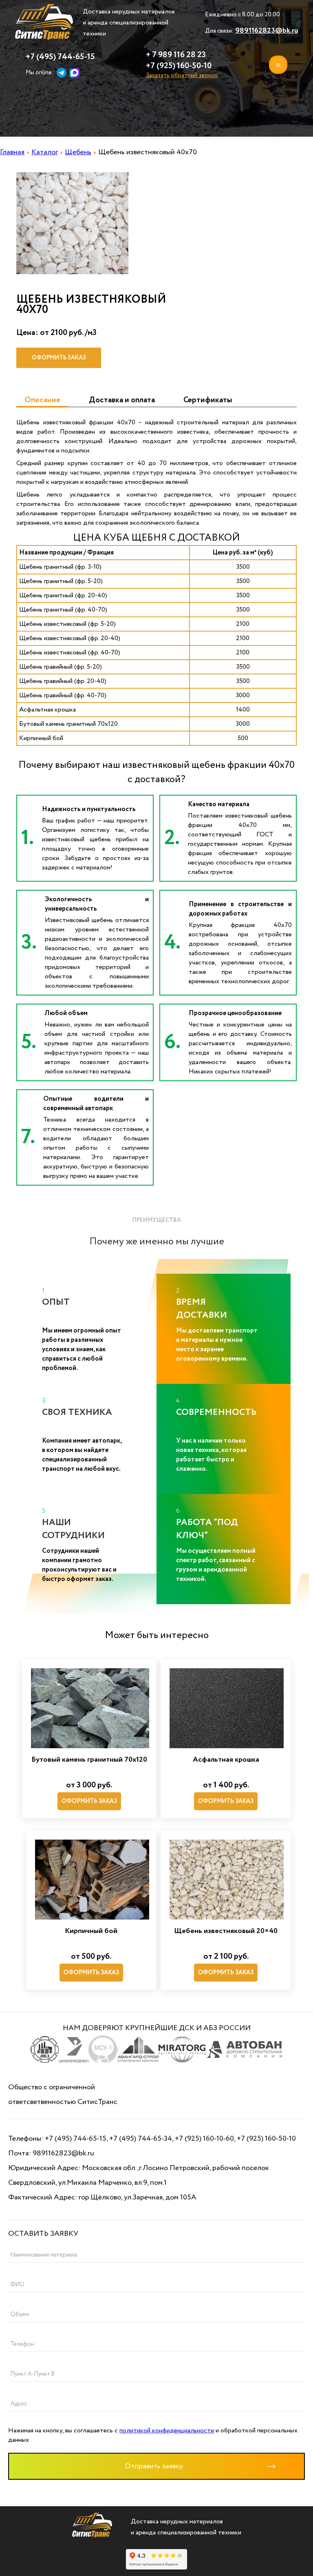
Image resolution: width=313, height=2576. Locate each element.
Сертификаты (208, 400)
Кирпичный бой (91, 1931)
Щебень (78, 152)
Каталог (45, 152)
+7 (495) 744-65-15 (60, 57)
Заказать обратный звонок (182, 75)
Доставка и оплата (122, 400)
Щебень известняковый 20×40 (226, 1931)
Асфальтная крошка (226, 1760)
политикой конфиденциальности (167, 2431)
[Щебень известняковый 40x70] (72, 272)
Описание (42, 400)
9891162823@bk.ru (267, 31)
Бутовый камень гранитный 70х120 (89, 1760)
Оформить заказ (59, 358)
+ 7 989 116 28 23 (176, 55)
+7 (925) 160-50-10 (179, 66)
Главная (12, 152)
